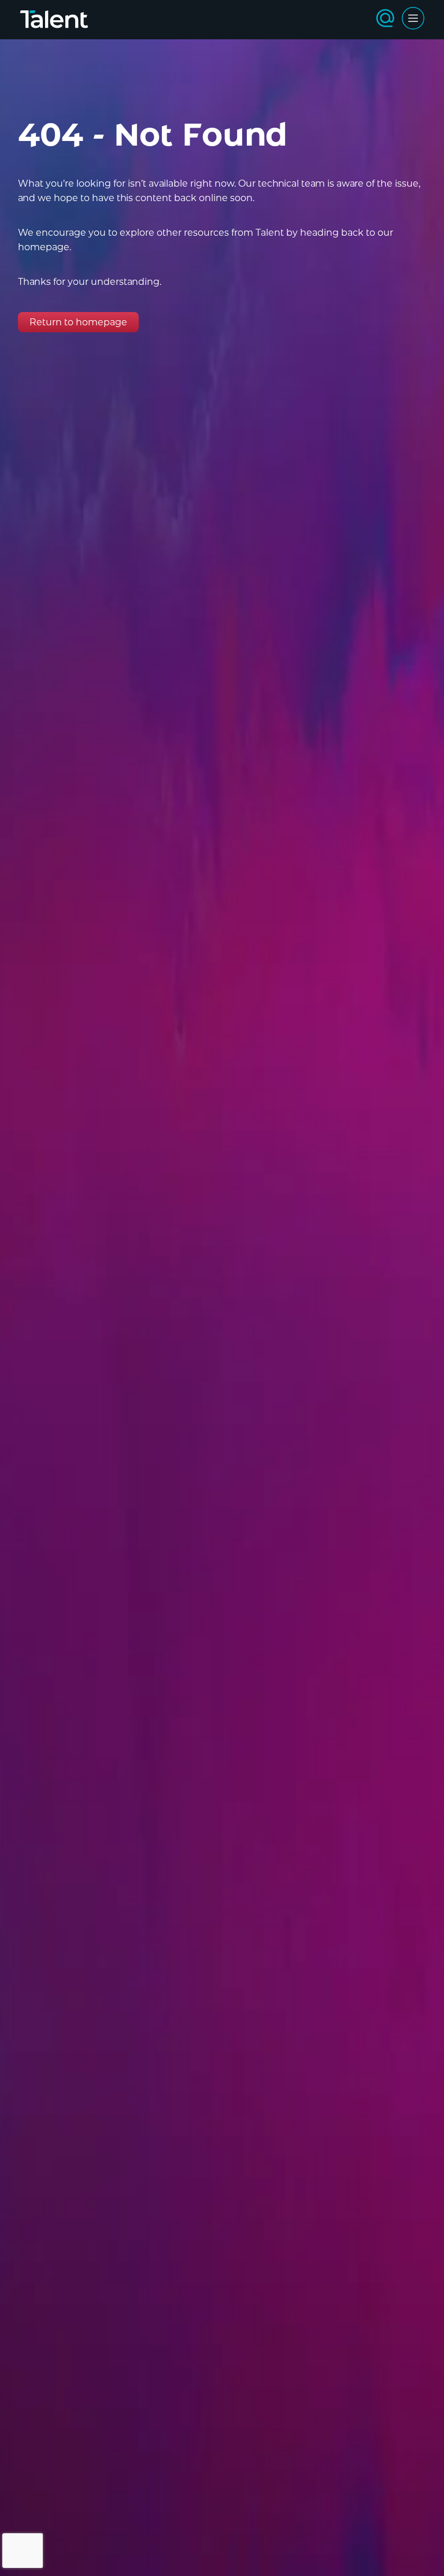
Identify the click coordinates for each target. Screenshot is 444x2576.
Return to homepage (78, 322)
